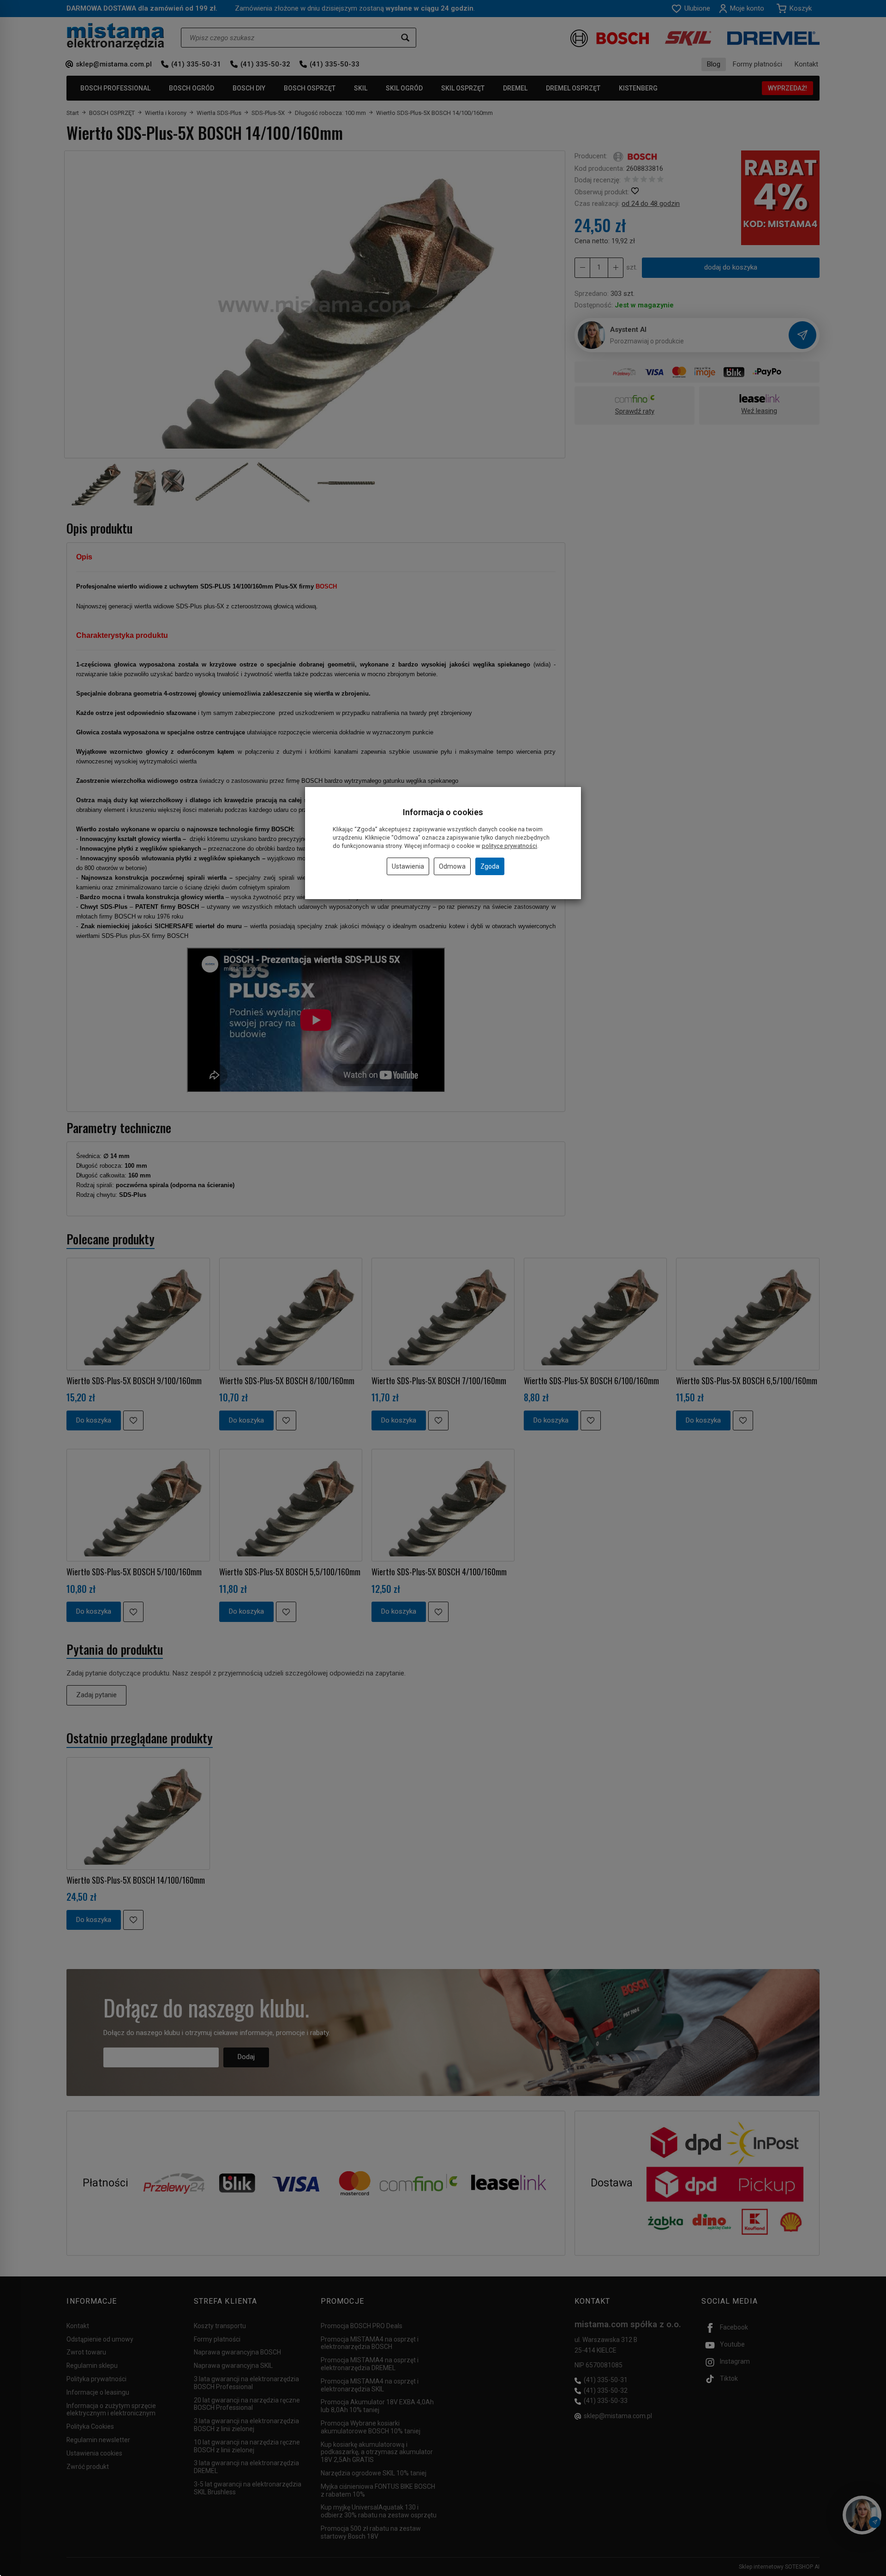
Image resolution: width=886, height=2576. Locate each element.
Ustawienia (408, 866)
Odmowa (452, 866)
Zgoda (490, 866)
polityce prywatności (509, 846)
